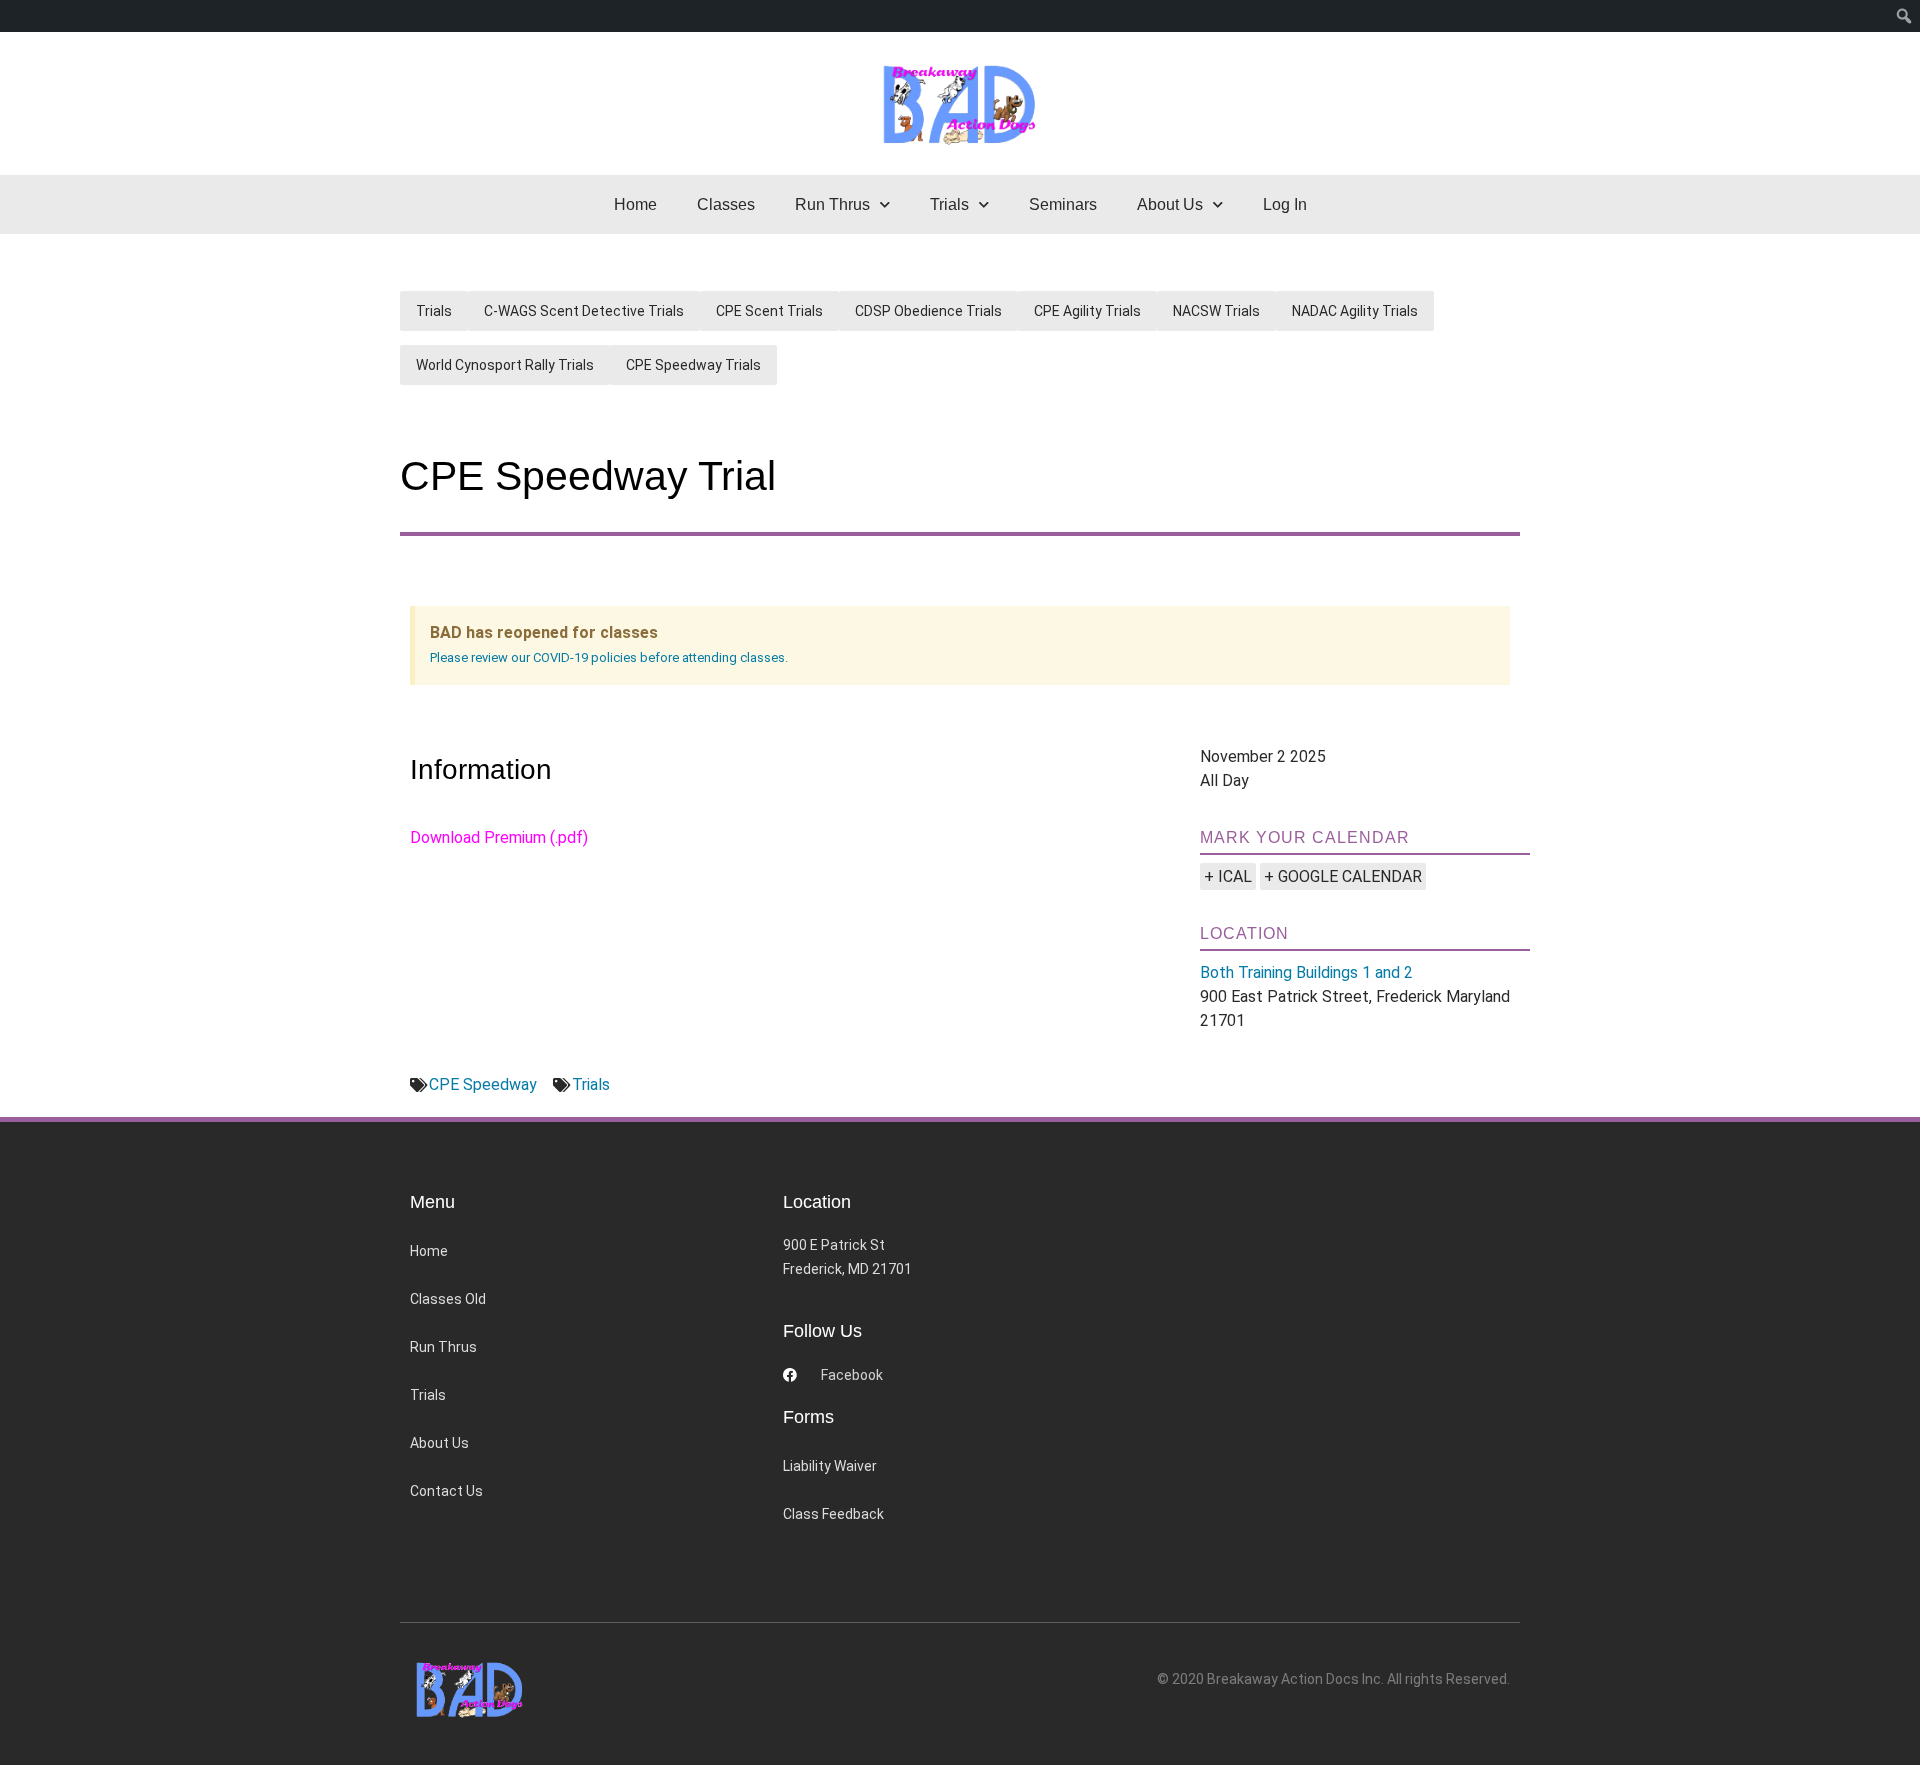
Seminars (1063, 204)
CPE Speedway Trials (693, 365)
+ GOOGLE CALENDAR (1343, 876)
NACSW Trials (1216, 311)
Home (635, 204)
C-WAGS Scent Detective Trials (584, 311)
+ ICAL (1228, 876)
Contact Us (446, 1491)
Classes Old (448, 1299)
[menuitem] (1904, 16)
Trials (434, 311)
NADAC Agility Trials (1355, 311)
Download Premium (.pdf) (499, 837)
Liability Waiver (830, 1466)
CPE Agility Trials (1087, 311)
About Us (439, 1443)
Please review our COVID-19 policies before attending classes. (609, 657)
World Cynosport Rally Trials (505, 365)
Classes (726, 204)
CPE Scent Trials (769, 311)
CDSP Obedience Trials (928, 311)
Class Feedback (833, 1514)
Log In (1285, 204)
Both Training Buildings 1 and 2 (1306, 972)
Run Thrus (443, 1347)
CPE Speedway (483, 1084)
